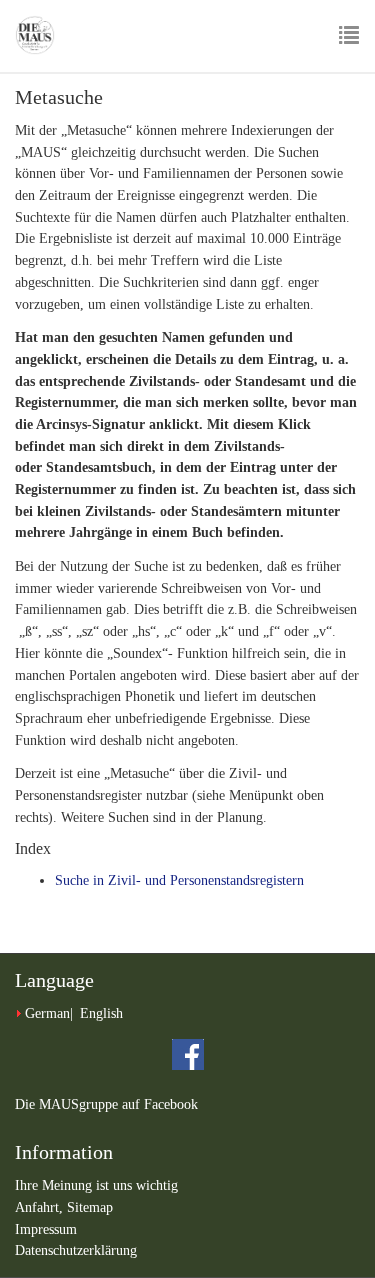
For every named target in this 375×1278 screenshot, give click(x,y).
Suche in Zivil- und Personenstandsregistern (179, 880)
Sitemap (90, 1207)
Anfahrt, (41, 1207)
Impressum (46, 1229)
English (101, 1013)
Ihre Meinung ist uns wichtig (96, 1185)
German (47, 1013)
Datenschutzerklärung (76, 1250)
